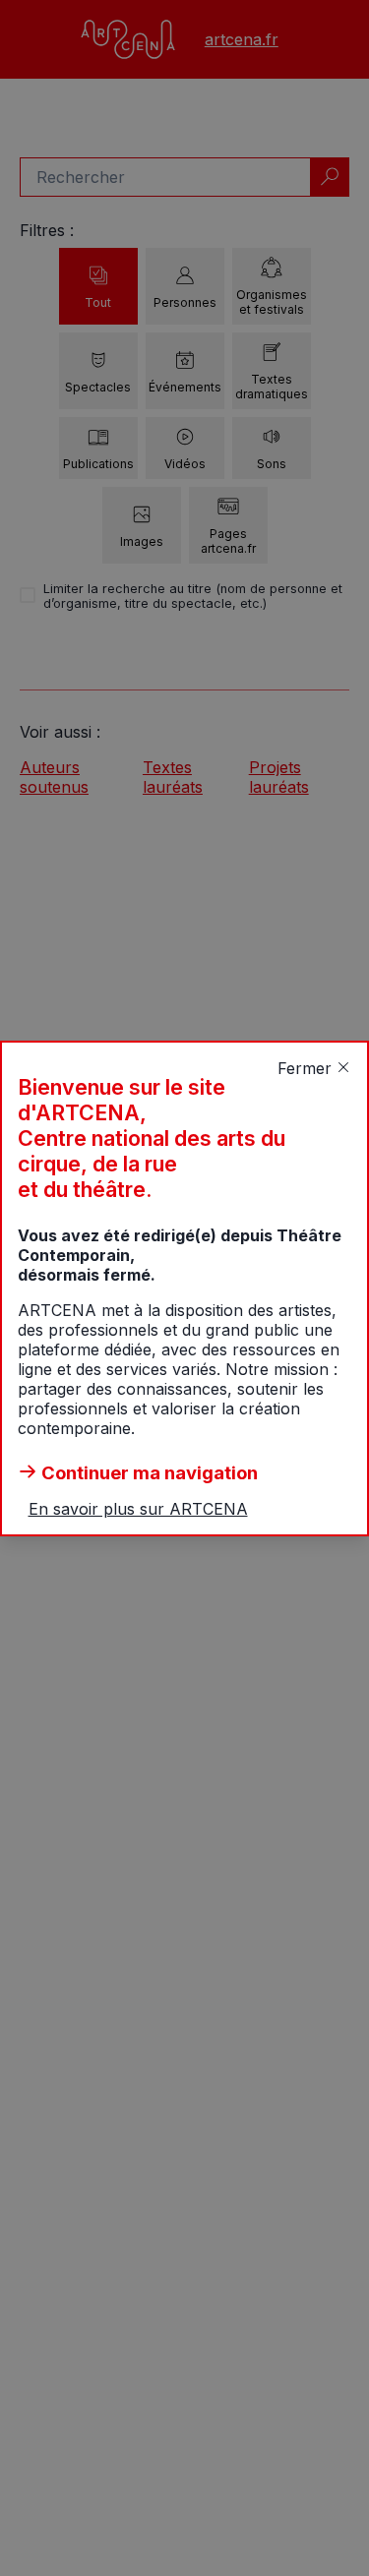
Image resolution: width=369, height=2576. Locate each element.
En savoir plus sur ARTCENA (138, 1509)
